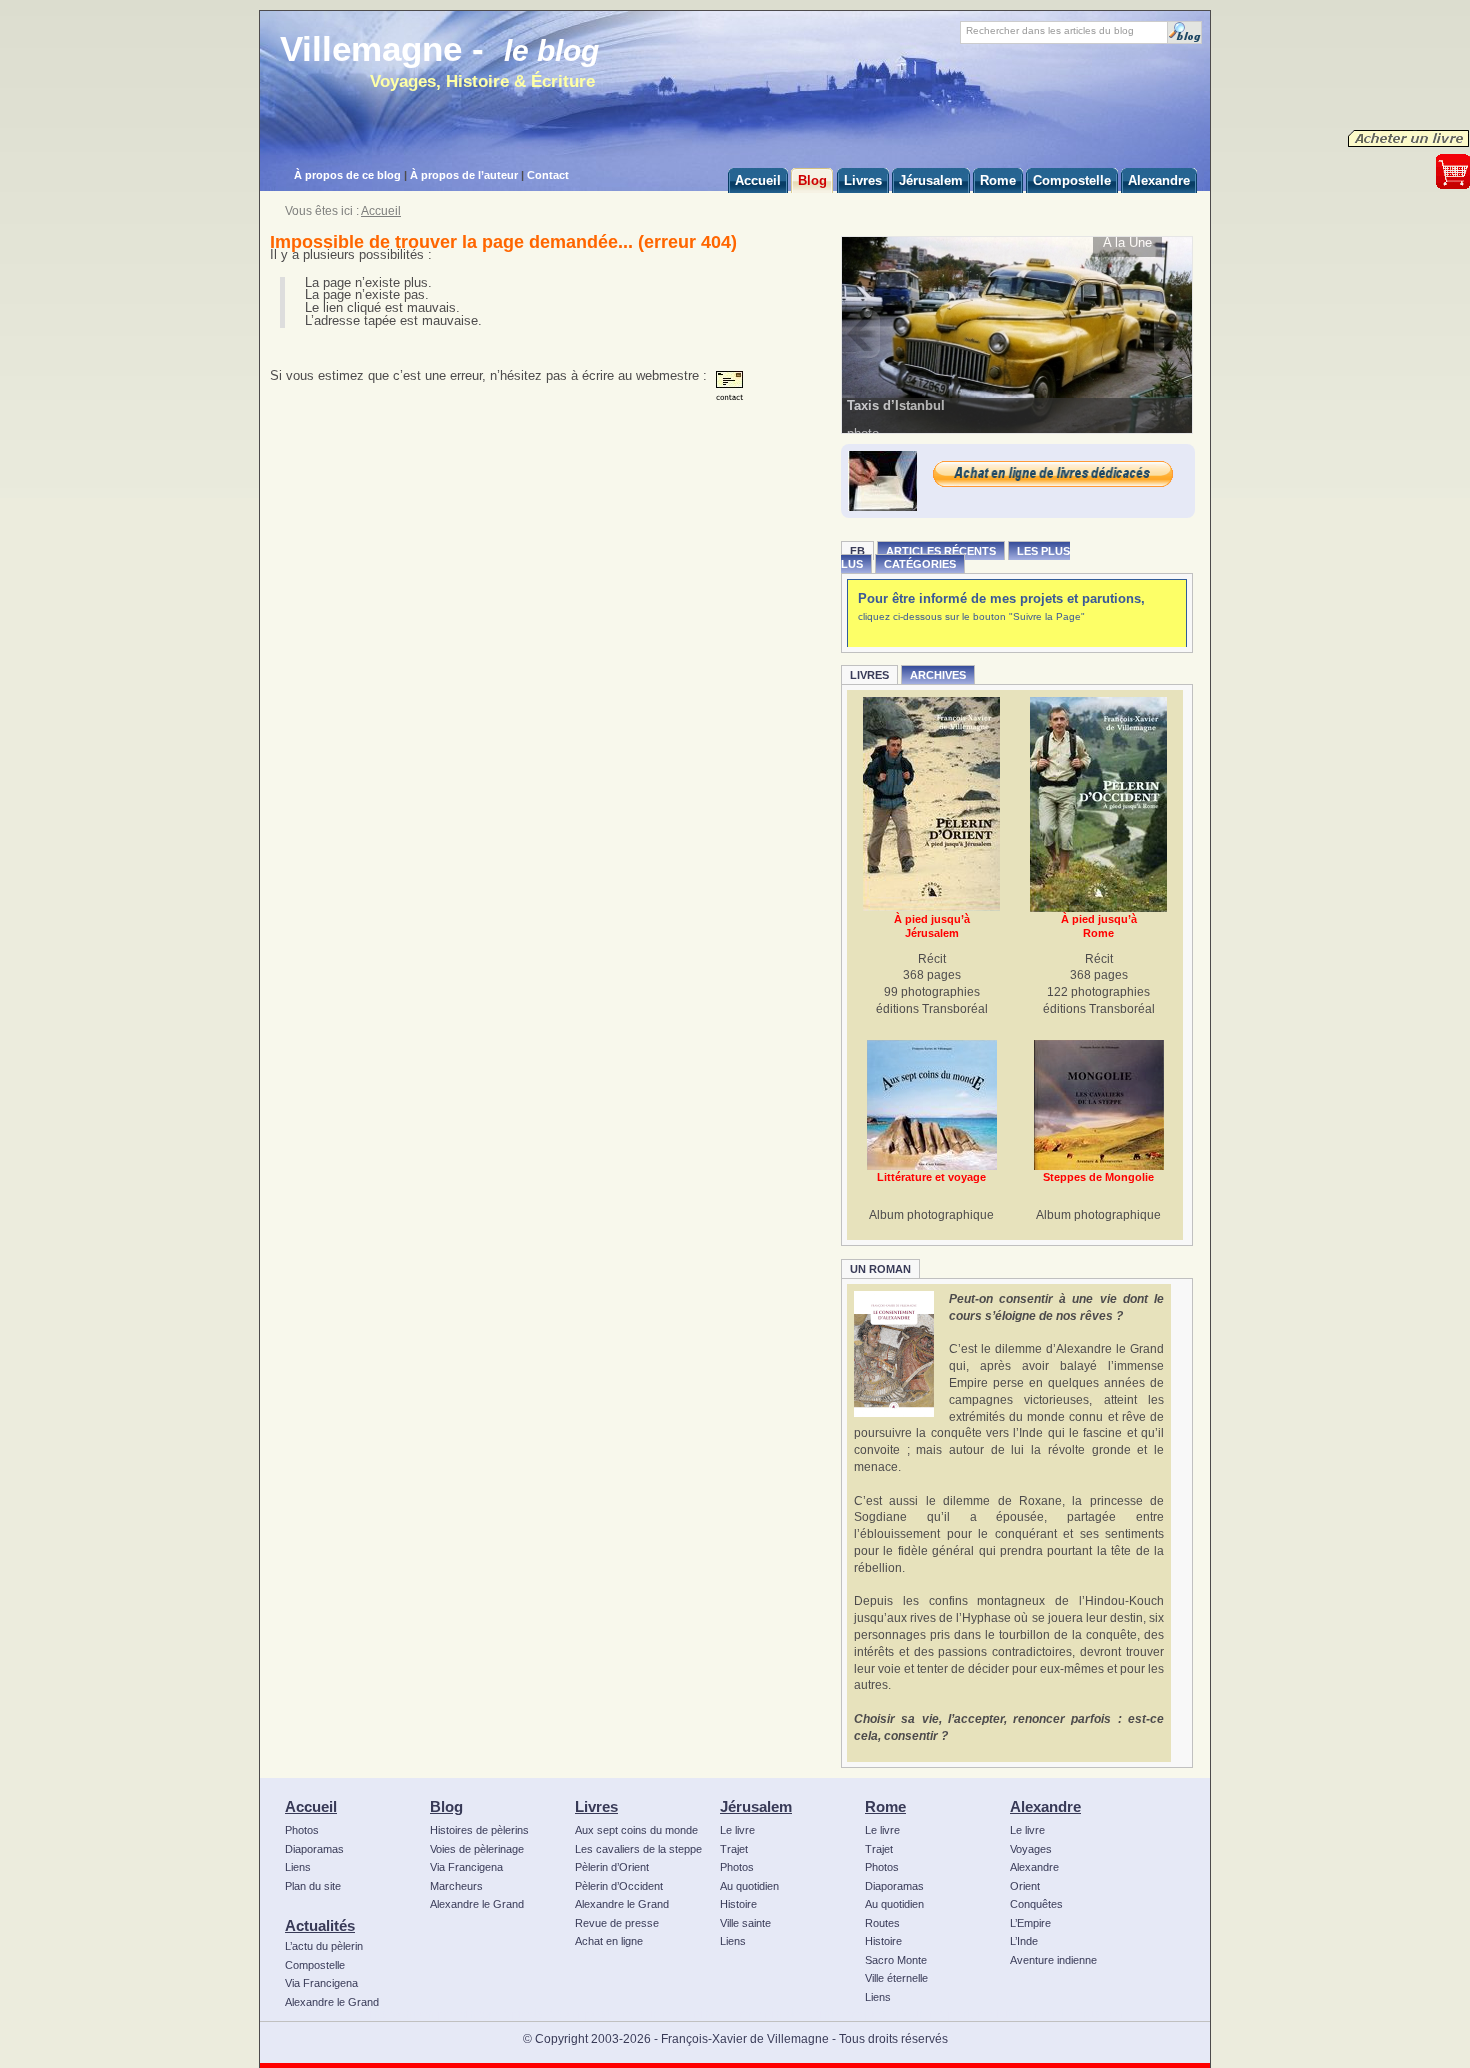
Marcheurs (456, 1886)
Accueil (381, 211)
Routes (882, 1923)
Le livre (737, 1830)
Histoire (738, 1904)
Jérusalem (756, 1806)
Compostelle (315, 1965)
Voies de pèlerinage (477, 1849)
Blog (446, 1806)
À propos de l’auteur (464, 175)
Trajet (734, 1849)
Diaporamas (314, 1849)
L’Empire (1030, 1923)
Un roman (880, 1269)
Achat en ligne (609, 1941)
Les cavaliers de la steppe (638, 1849)
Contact (548, 175)
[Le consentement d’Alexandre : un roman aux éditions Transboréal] (894, 1354)
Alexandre (1045, 1806)
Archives (938, 675)
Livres (869, 675)
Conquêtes (1036, 1904)
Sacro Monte (896, 1960)
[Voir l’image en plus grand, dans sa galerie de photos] (1017, 334)
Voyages (1031, 1849)
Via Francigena (321, 1983)
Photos (302, 1830)
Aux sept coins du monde (636, 1830)
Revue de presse (617, 1923)
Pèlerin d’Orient (612, 1867)
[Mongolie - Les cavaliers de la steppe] (1099, 1105)
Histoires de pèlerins (479, 1830)
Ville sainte (745, 1923)
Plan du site (313, 1886)
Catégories (920, 564)
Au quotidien (749, 1886)
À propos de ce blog (347, 175)
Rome (885, 1806)
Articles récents (941, 551)
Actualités (320, 1925)
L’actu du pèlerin (324, 1946)
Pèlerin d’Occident (619, 1886)
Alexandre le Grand (332, 2002)
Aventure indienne (1053, 1960)
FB (857, 551)
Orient (1025, 1886)
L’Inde (1024, 1941)
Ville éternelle (896, 1978)
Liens (298, 1867)
